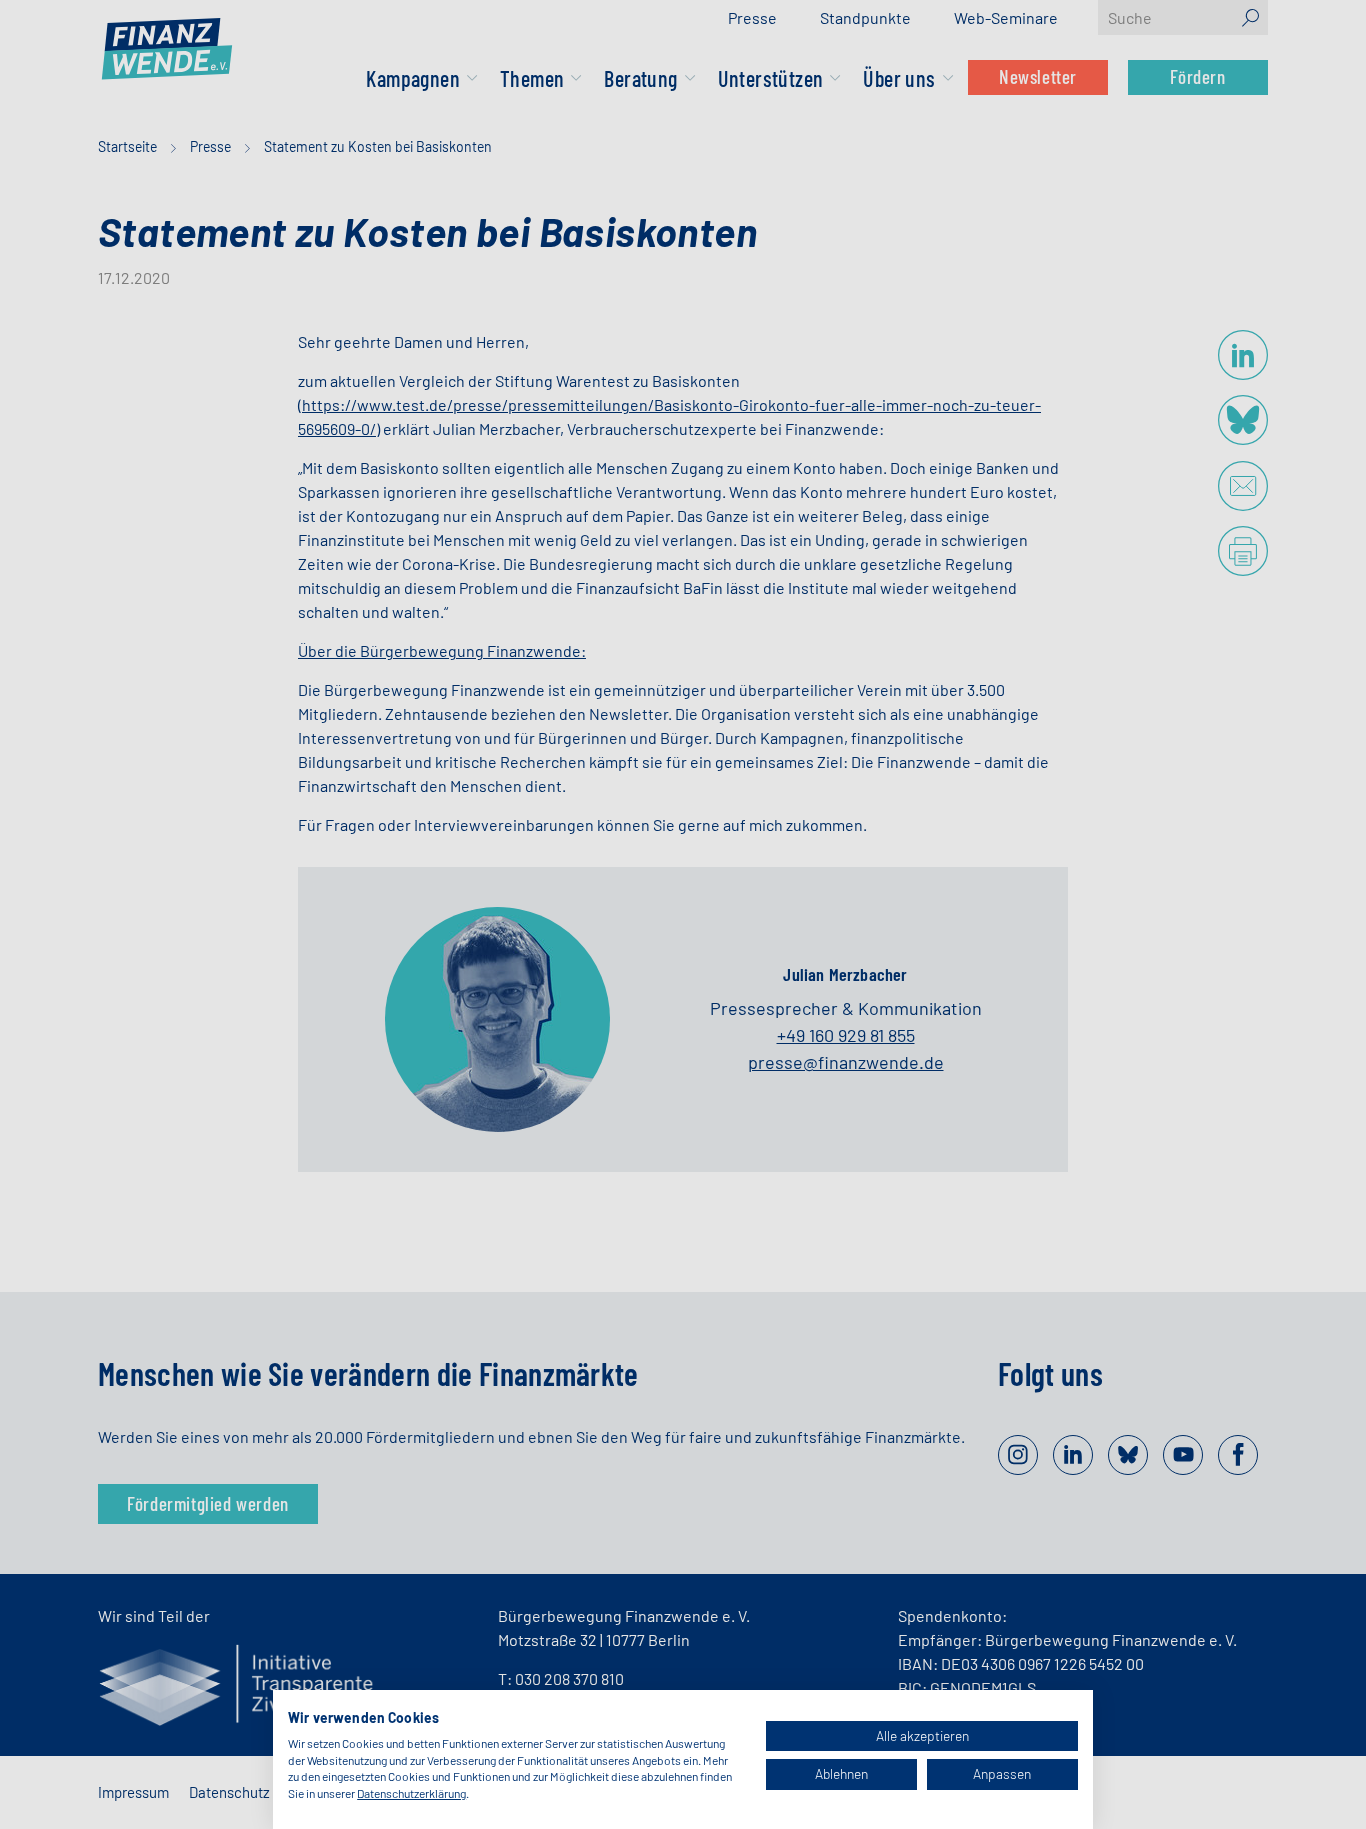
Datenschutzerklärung (411, 1793)
